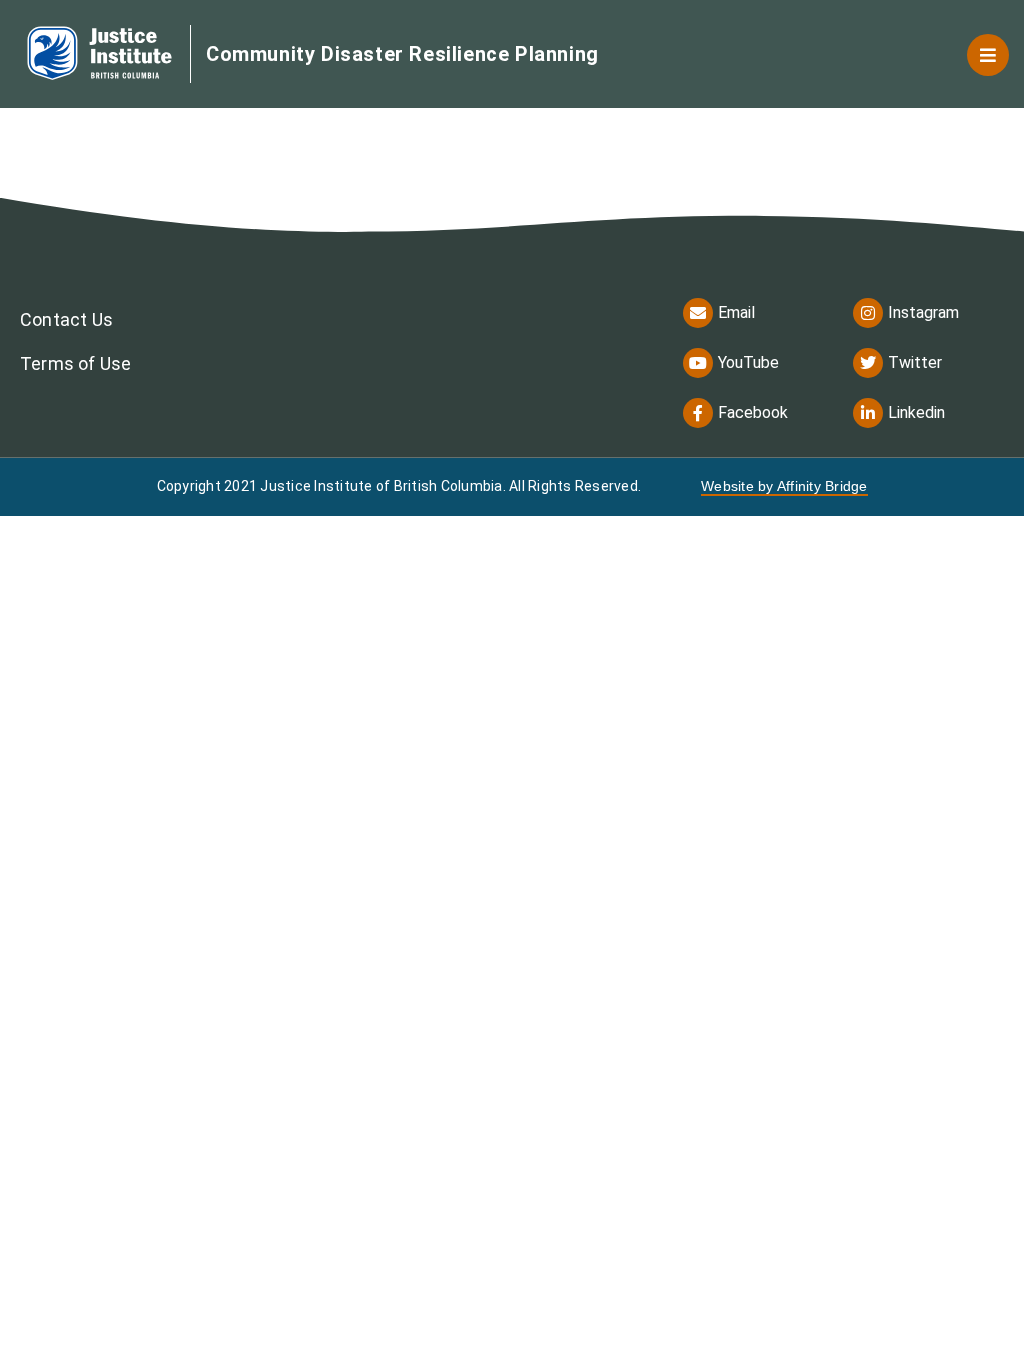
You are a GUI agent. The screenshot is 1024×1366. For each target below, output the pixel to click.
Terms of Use (75, 363)
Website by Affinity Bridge (784, 486)
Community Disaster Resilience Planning (402, 54)
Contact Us (66, 319)
